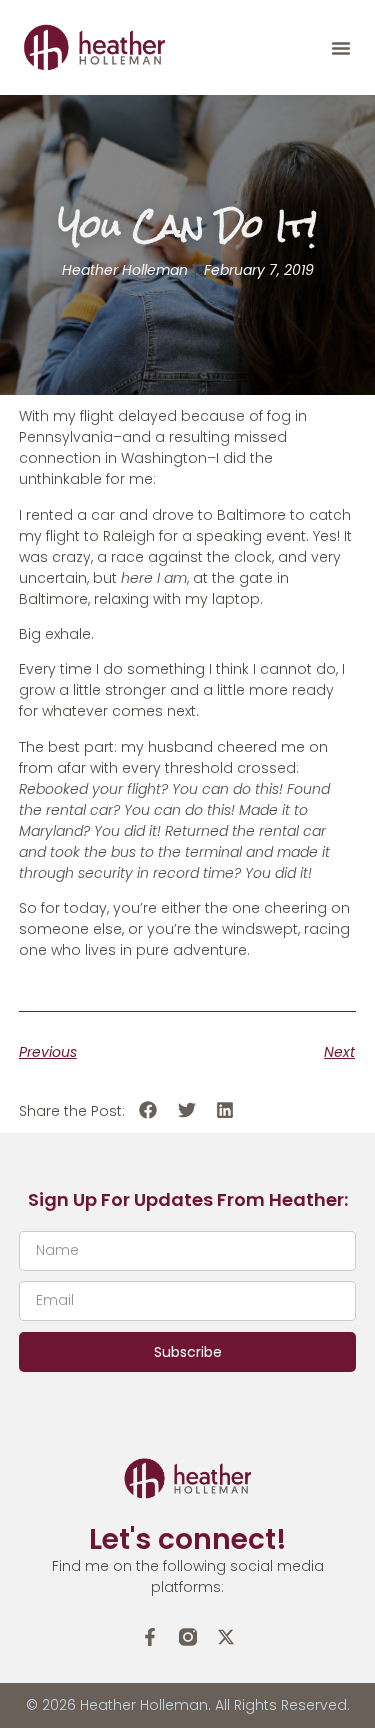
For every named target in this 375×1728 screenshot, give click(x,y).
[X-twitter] (226, 1637)
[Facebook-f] (150, 1637)
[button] (341, 48)
